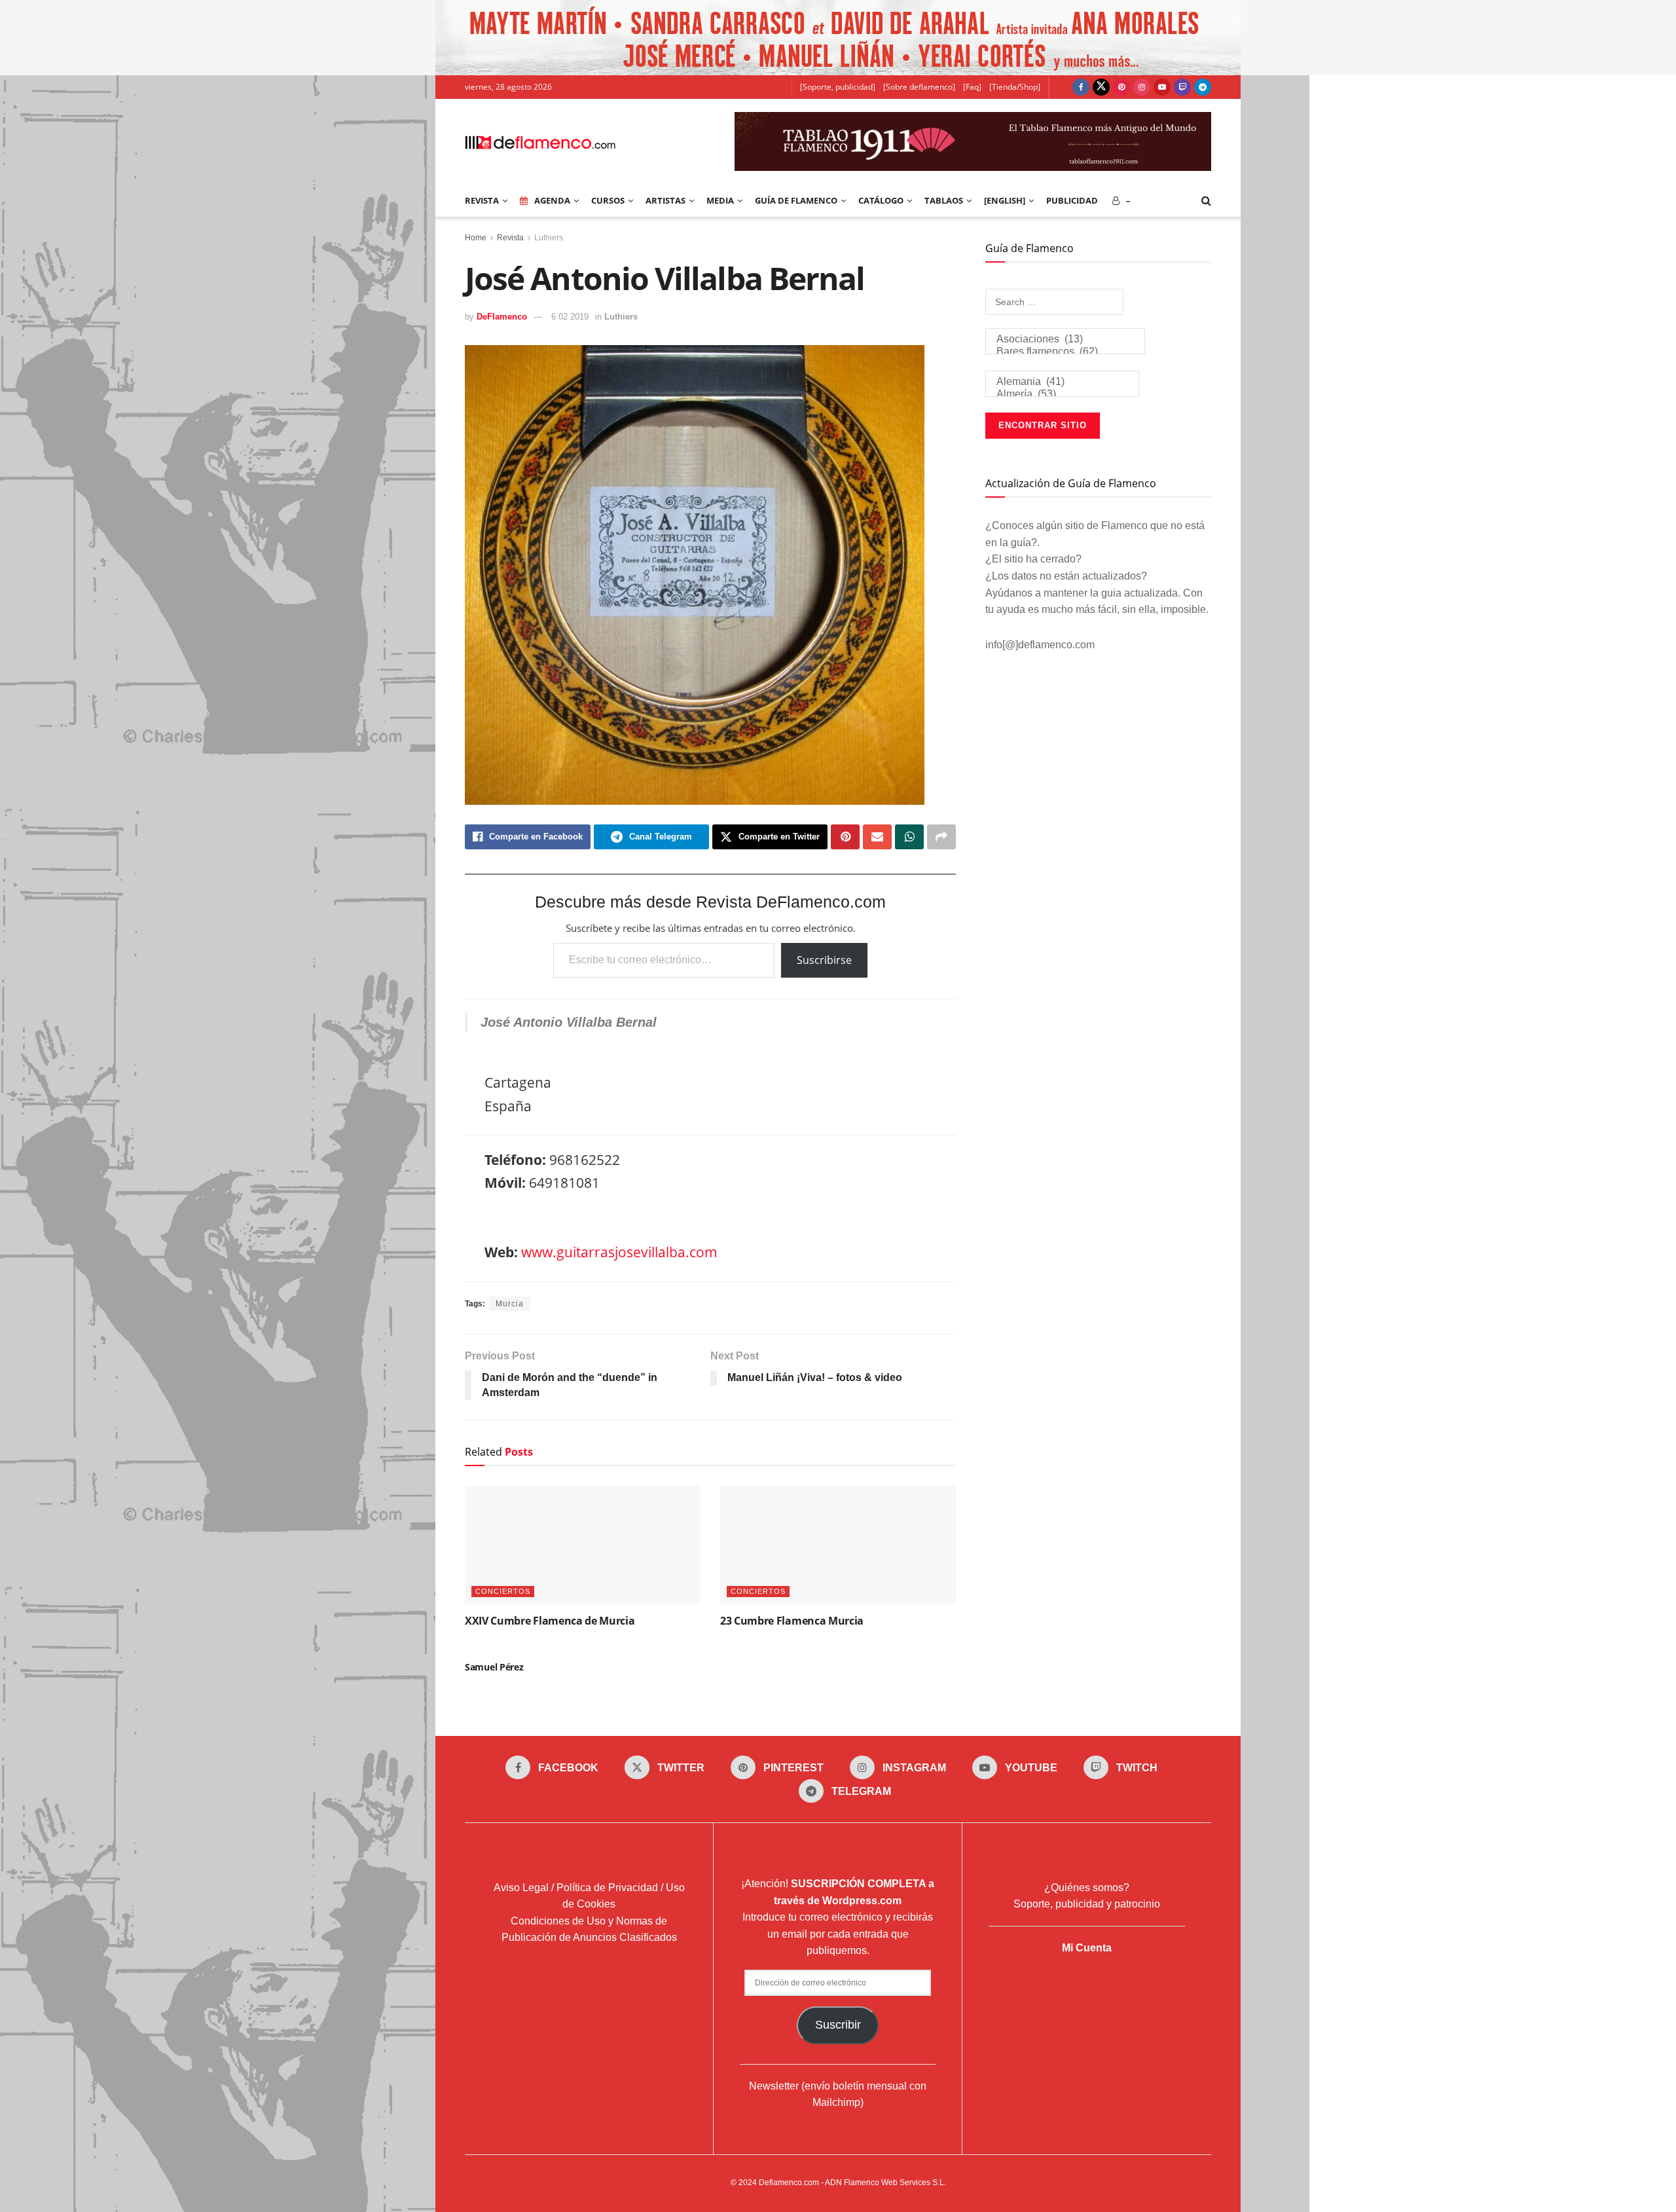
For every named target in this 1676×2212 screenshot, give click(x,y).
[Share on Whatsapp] (909, 837)
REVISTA (482, 200)
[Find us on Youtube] (1162, 87)
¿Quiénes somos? (1087, 1888)
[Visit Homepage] (540, 141)
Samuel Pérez (494, 1667)
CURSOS (608, 200)
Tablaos (944, 200)
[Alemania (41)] (1062, 382)
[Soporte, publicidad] (838, 87)
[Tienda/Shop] (1015, 87)
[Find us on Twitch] (1182, 87)
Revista (510, 238)
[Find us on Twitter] (1101, 87)
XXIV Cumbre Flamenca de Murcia (550, 1621)
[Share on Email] (877, 837)
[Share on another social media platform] (941, 837)
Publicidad (1072, 200)
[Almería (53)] (1062, 395)
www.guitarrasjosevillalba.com (619, 1252)
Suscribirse (824, 960)
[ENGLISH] (1005, 200)
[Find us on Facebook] (1081, 87)
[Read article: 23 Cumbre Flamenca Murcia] (838, 1545)
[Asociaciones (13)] (1065, 340)
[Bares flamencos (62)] (1065, 352)
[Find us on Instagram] (1142, 87)
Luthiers (549, 238)
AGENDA (552, 200)
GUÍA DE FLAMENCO (796, 200)
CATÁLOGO (881, 200)
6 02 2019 (570, 317)
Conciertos (503, 1591)
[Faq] (972, 87)
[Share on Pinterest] (845, 837)
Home (476, 238)
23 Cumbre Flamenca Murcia (792, 1621)
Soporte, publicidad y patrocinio (1087, 1904)
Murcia (510, 1304)
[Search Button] (1206, 200)
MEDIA (720, 200)
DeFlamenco (502, 317)
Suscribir (838, 2025)
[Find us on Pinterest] (1121, 87)
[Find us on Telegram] (1203, 87)
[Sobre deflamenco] (919, 87)
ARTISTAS (665, 200)
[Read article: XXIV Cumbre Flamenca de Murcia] (583, 1545)
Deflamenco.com (789, 2183)
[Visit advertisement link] (838, 38)
